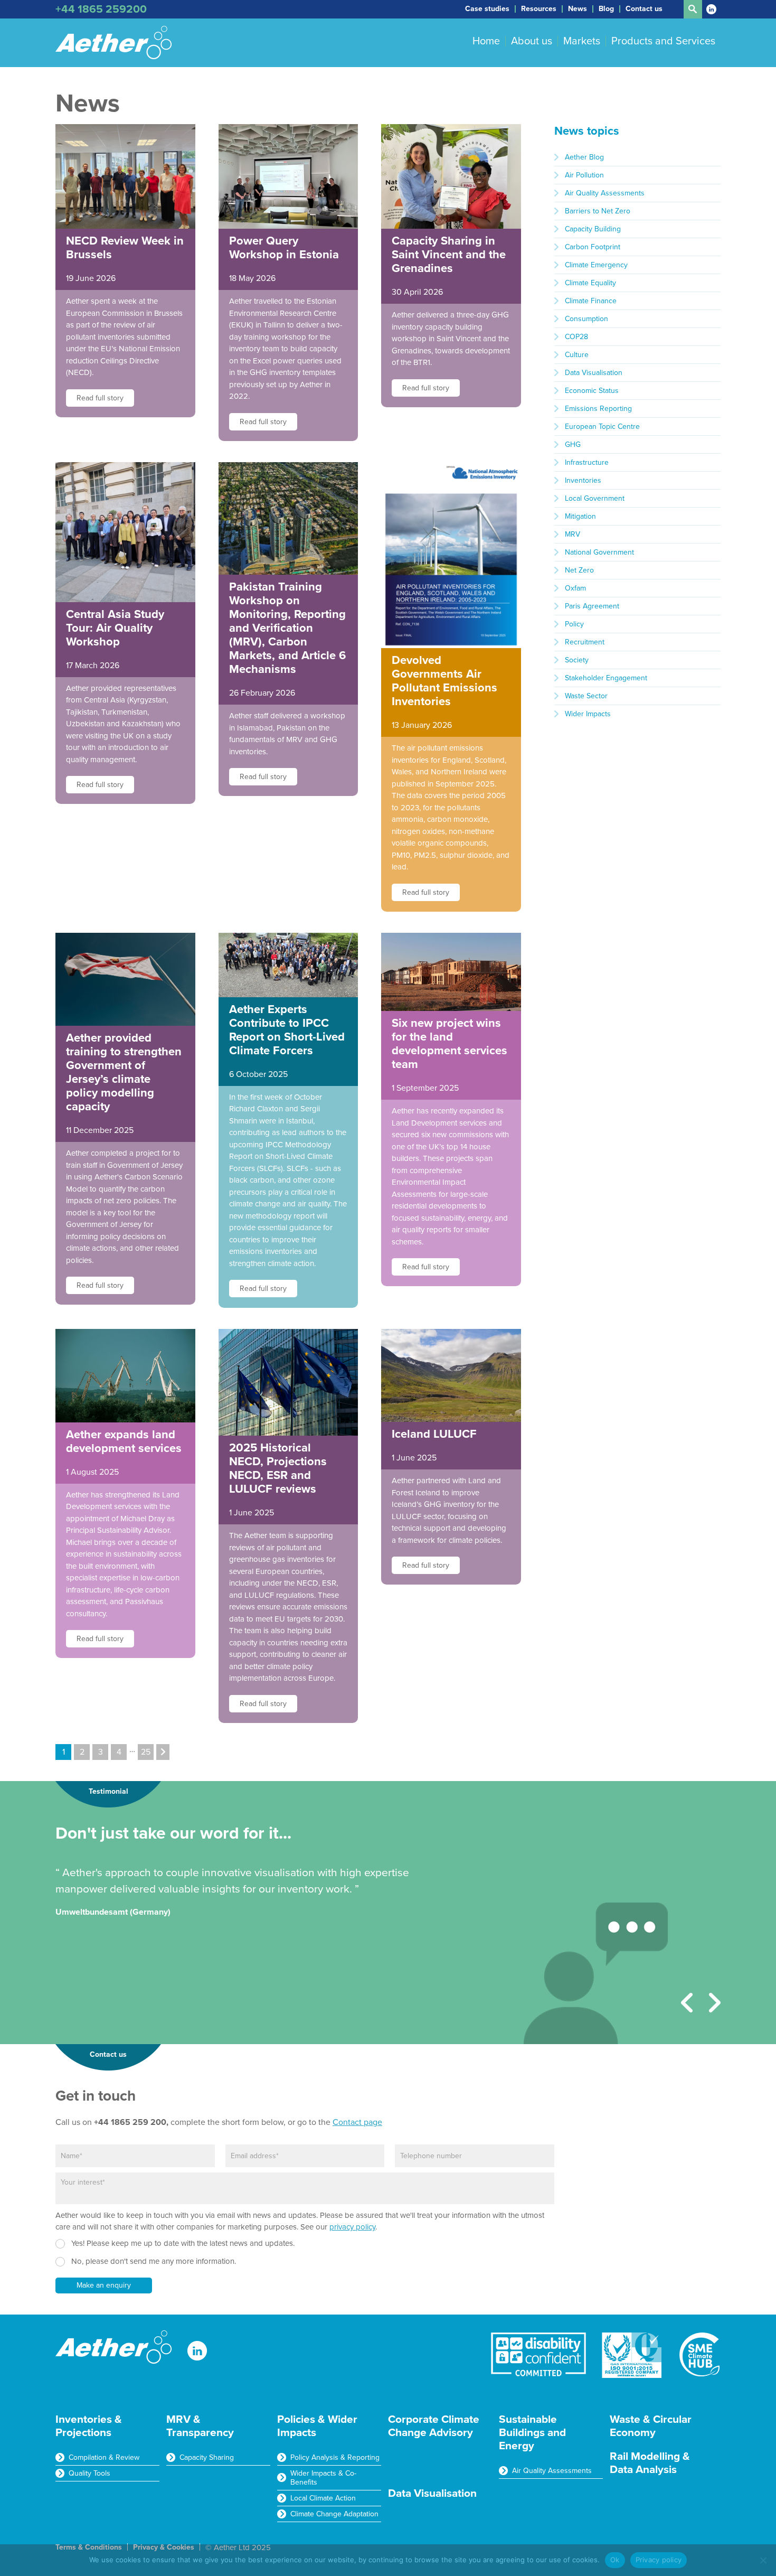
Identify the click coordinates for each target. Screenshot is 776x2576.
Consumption (586, 319)
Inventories (583, 480)
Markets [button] (582, 41)
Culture (577, 355)
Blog (606, 9)
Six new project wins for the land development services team (449, 1044)
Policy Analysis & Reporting (335, 2457)
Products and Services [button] (663, 41)
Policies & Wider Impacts (317, 2426)
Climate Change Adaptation (334, 2514)
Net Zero (579, 570)
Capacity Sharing (207, 2457)
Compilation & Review (104, 2457)
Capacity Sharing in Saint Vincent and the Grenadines (449, 255)
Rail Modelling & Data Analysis (650, 2463)
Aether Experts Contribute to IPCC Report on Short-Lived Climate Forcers (287, 1030)
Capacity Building (593, 229)
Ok (615, 2560)
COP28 (576, 337)
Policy (574, 624)
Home (486, 41)
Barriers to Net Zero (598, 211)
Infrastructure (587, 462)
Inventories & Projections (89, 2426)
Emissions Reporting (598, 409)
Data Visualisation (594, 373)
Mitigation (580, 516)
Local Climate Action (323, 2498)
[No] (763, 2560)
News (578, 9)
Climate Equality (590, 283)
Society (577, 660)
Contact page (357, 2122)
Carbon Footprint (593, 247)
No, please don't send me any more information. (154, 2261)
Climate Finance (591, 301)
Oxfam (575, 588)
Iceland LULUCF (434, 1434)
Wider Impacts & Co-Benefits (323, 2478)
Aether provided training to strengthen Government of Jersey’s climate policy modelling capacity (124, 1072)
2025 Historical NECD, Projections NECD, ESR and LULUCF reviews (278, 1468)
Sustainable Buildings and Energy (532, 2433)
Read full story (100, 398)
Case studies (487, 9)
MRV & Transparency (200, 2426)
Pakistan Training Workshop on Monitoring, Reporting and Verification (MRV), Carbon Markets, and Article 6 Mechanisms (287, 628)
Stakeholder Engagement (606, 678)
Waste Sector (586, 696)
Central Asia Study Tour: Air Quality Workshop (115, 628)
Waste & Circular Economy (651, 2426)
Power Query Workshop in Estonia (284, 248)
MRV (572, 534)
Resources (539, 9)
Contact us (644, 9)
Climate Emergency (596, 265)
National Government (599, 552)
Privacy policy (659, 2560)
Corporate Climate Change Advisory (434, 2426)
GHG (573, 444)
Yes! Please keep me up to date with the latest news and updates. (183, 2243)
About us (532, 41)
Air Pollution (584, 175)
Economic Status (592, 391)
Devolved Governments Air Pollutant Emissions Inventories (444, 681)
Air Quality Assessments (605, 193)
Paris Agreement (592, 606)
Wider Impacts (588, 714)
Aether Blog (584, 157)
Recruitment (585, 642)
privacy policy (352, 2227)
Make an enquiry (104, 2285)
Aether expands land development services (124, 1441)
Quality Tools (89, 2473)
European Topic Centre (602, 427)
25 (146, 1752)
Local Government (595, 498)
